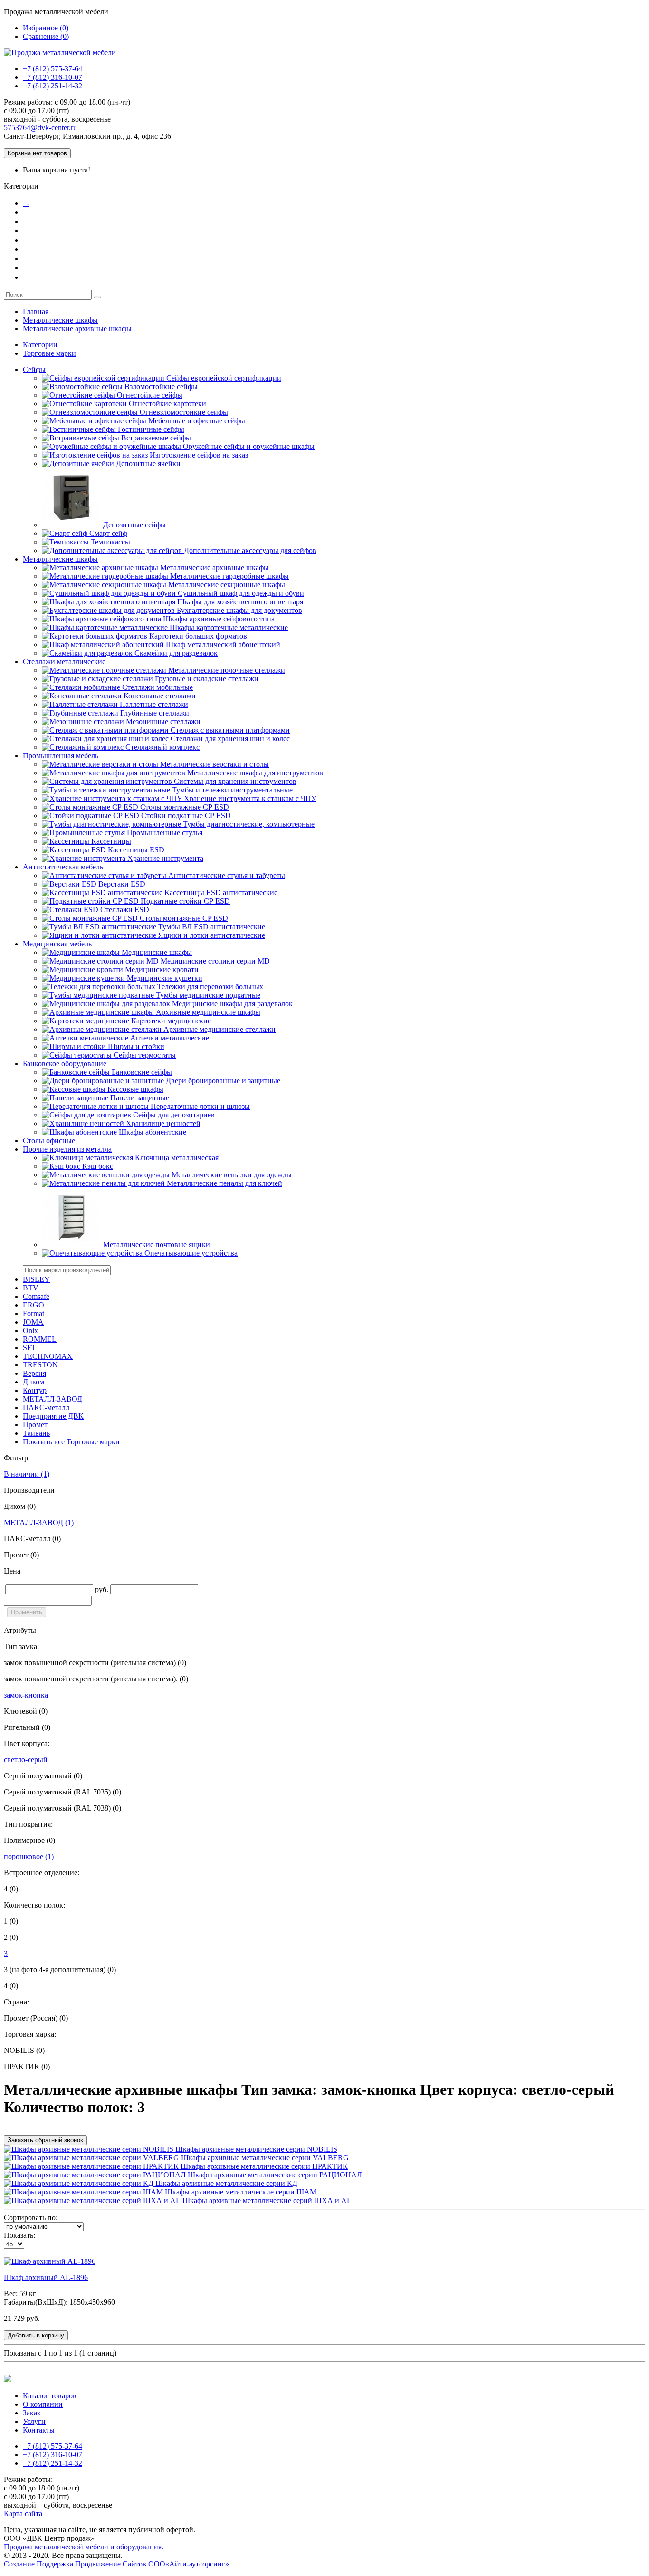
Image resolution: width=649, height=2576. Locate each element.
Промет (35, 1425)
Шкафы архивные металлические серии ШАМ (240, 2192)
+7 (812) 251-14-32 (52, 86)
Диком (33, 1382)
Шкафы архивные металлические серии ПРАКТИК (263, 2166)
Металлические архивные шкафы (77, 329)
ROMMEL (40, 1339)
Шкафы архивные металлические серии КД (225, 2183)
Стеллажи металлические (64, 662)
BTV (31, 1288)
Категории (40, 345)
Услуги (36, 258)
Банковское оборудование (65, 1064)
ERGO (33, 1305)
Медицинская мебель (57, 944)
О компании (45, 221)
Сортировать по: (31, 2218)
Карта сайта (23, 2514)
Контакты (41, 277)
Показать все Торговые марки (71, 1442)
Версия (34, 1373)
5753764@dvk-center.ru (40, 128)
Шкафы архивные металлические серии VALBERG (264, 2158)
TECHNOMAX (48, 1356)
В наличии (27, 1474)
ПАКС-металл (46, 1407)
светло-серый (26, 1760)
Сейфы (34, 369)
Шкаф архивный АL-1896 (46, 2277)
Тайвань (36, 1433)
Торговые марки (49, 353)
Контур (35, 1390)
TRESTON (40, 1365)
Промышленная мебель (61, 756)
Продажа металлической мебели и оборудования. (84, 2547)
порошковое (29, 1856)
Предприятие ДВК (53, 1416)
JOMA (33, 1322)
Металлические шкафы (60, 320)
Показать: (19, 2235)
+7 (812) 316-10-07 (52, 77)
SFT (29, 1348)
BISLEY (36, 1279)
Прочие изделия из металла (67, 1149)
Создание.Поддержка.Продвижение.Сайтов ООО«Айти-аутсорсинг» (116, 2564)
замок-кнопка (26, 1695)
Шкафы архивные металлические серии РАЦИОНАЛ (274, 2175)
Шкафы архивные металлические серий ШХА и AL (266, 2200)
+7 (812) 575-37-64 (52, 69)
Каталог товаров (62, 203)
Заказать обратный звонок (45, 2140)
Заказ (33, 240)
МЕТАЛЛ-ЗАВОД (52, 1399)
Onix (30, 1331)
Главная (36, 311)
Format (33, 1313)
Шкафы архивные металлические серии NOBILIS (255, 2149)
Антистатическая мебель (63, 867)
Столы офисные (49, 1140)
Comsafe (36, 1296)
